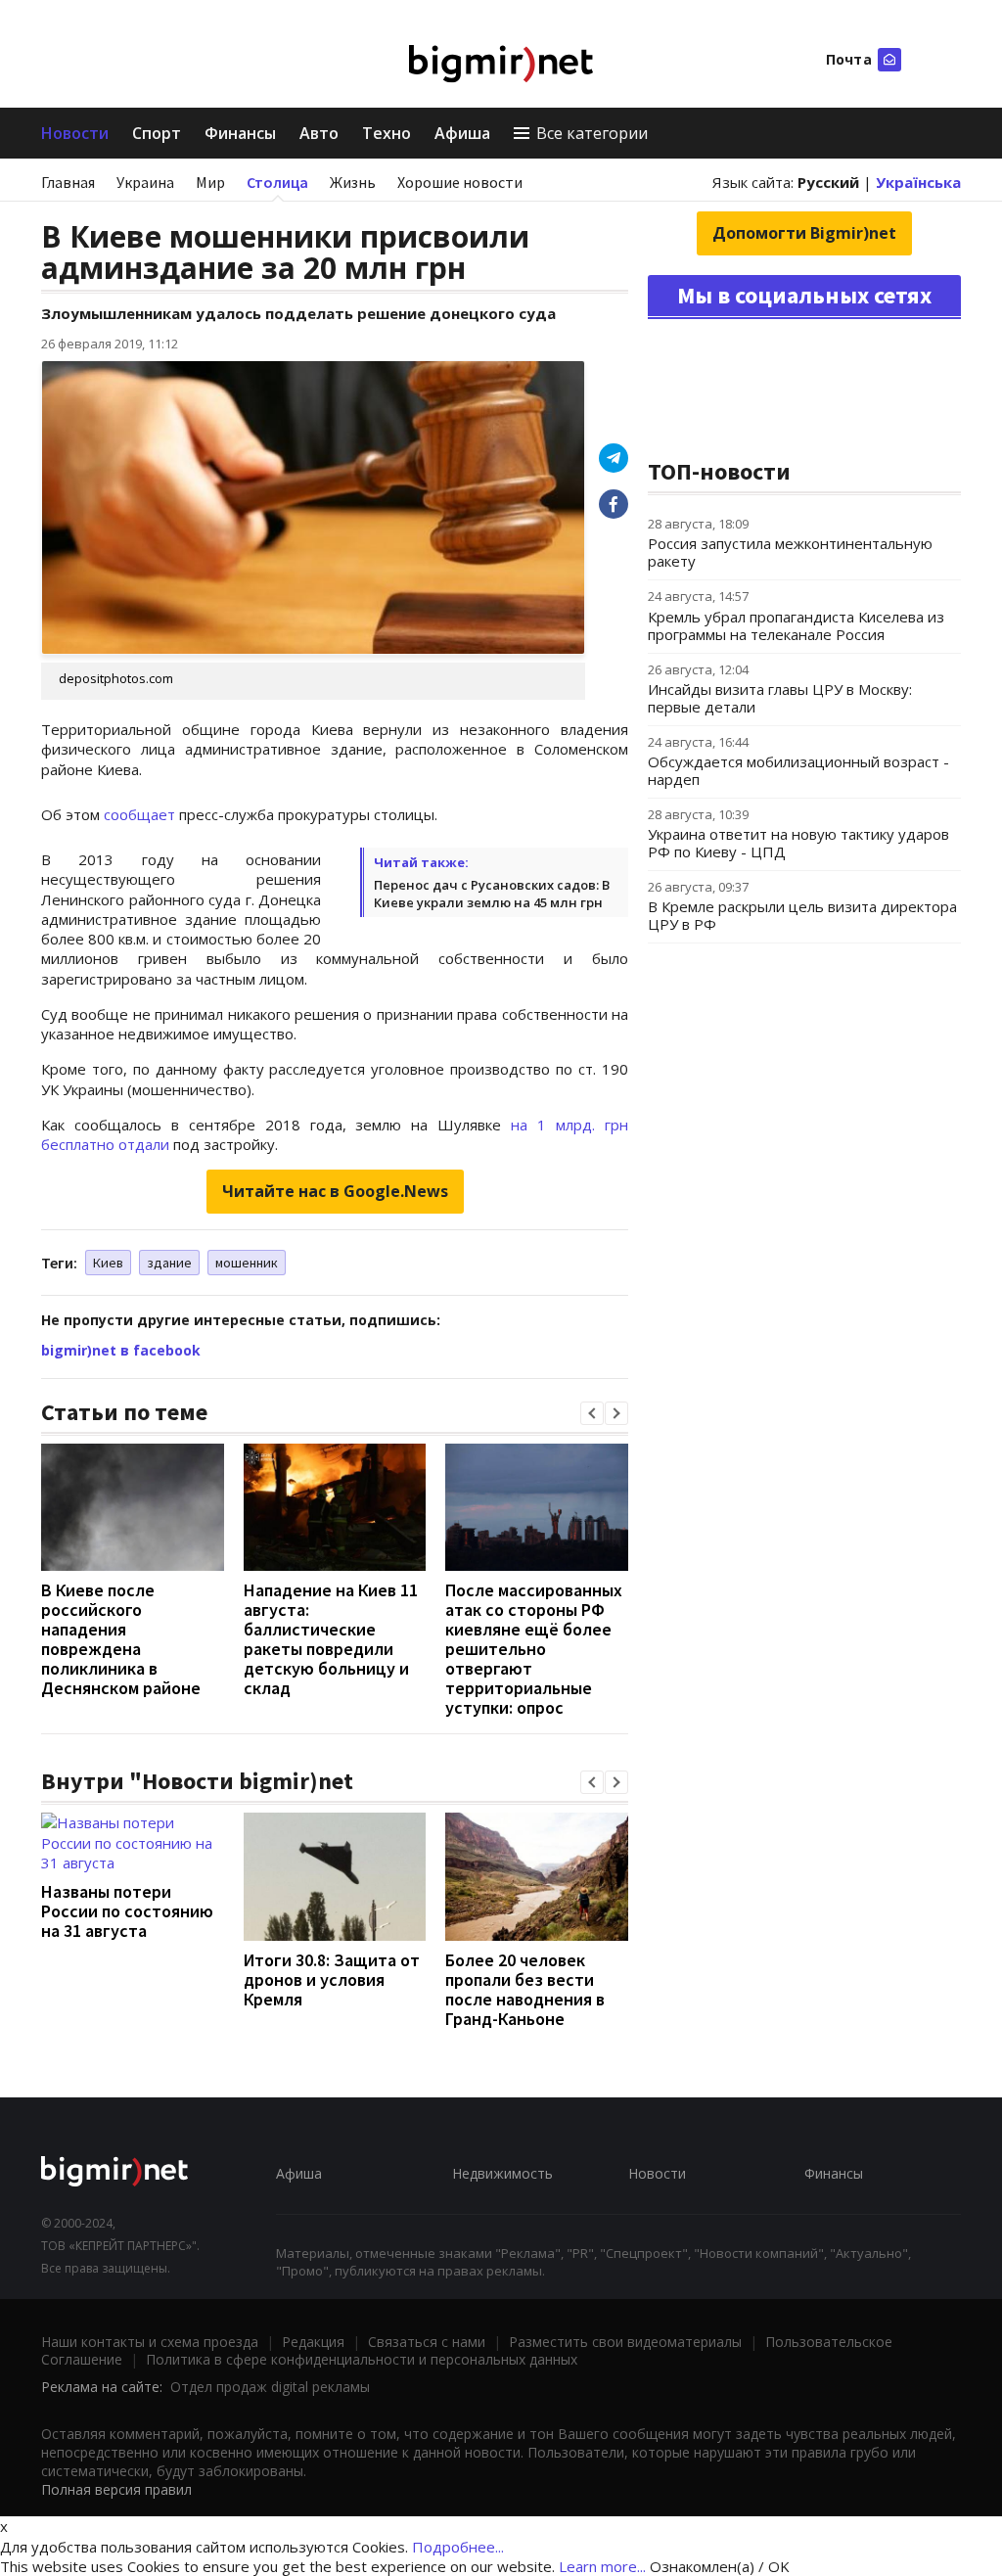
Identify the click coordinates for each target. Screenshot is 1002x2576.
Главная (68, 182)
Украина (145, 182)
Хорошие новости (460, 182)
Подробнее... (458, 2547)
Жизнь (353, 182)
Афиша (462, 133)
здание (169, 1263)
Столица (277, 182)
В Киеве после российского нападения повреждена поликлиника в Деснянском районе (121, 1639)
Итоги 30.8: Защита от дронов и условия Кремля (332, 1979)
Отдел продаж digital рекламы (270, 2387)
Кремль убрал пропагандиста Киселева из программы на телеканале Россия (796, 625)
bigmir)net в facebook (121, 1350)
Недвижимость (502, 2173)
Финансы (240, 133)
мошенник (247, 1263)
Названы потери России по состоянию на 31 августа (127, 1911)
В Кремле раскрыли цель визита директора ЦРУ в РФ (802, 915)
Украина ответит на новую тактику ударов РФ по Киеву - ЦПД (798, 843)
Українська (918, 182)
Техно (387, 133)
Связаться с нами (427, 2342)
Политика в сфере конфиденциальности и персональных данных (362, 2359)
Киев (108, 1263)
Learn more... (602, 2566)
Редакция (313, 2342)
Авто (319, 133)
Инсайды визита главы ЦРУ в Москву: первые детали (780, 698)
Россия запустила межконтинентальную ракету (790, 552)
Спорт (157, 133)
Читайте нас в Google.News (335, 1191)
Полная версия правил (116, 2489)
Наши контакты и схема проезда (150, 2342)
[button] (592, 1413)
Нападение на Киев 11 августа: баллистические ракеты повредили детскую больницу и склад (331, 1639)
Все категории (592, 133)
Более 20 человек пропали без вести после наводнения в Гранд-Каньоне (525, 1989)
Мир (210, 182)
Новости (75, 133)
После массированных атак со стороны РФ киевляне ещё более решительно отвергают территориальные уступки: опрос (534, 1649)
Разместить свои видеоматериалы (625, 2342)
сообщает (139, 814)
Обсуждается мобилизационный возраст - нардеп (798, 770)
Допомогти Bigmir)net (804, 233)
